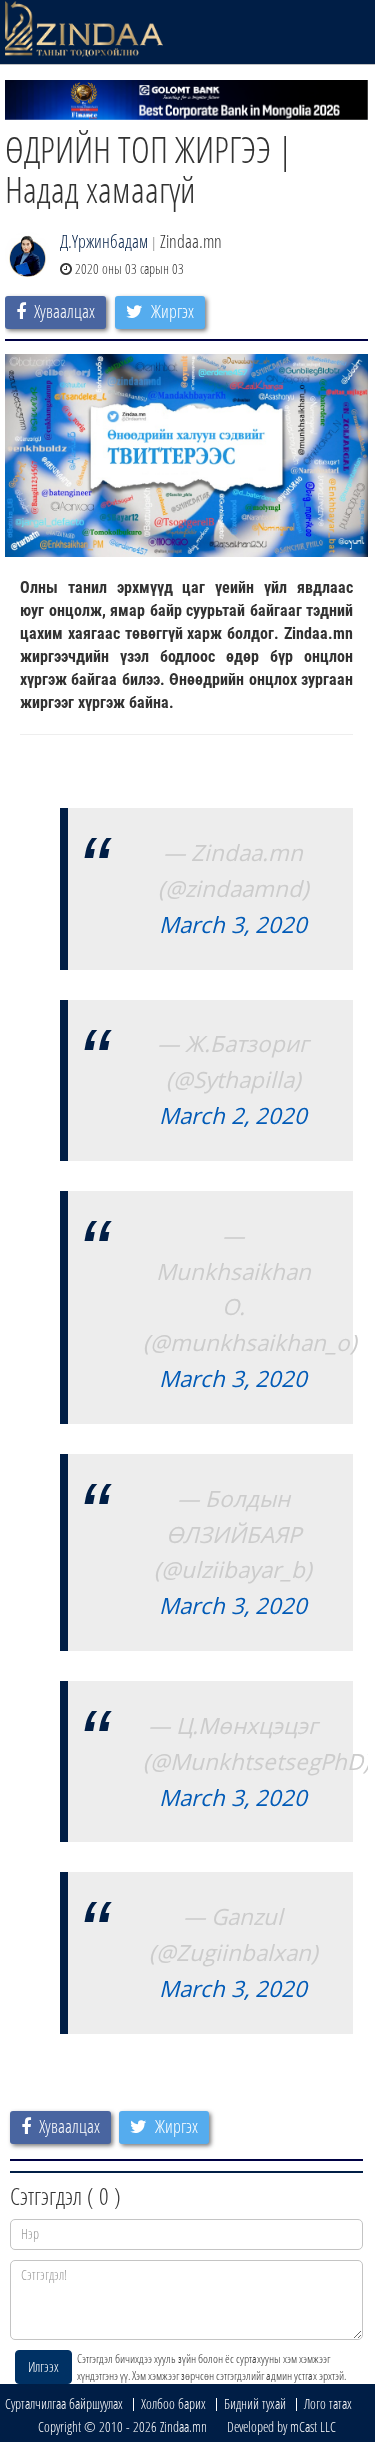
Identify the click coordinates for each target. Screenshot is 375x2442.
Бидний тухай (255, 2403)
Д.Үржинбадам (104, 241)
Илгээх (43, 2366)
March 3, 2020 (233, 924)
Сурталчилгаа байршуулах (64, 2403)
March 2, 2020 (233, 1115)
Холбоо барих (173, 2403)
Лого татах (328, 2403)
